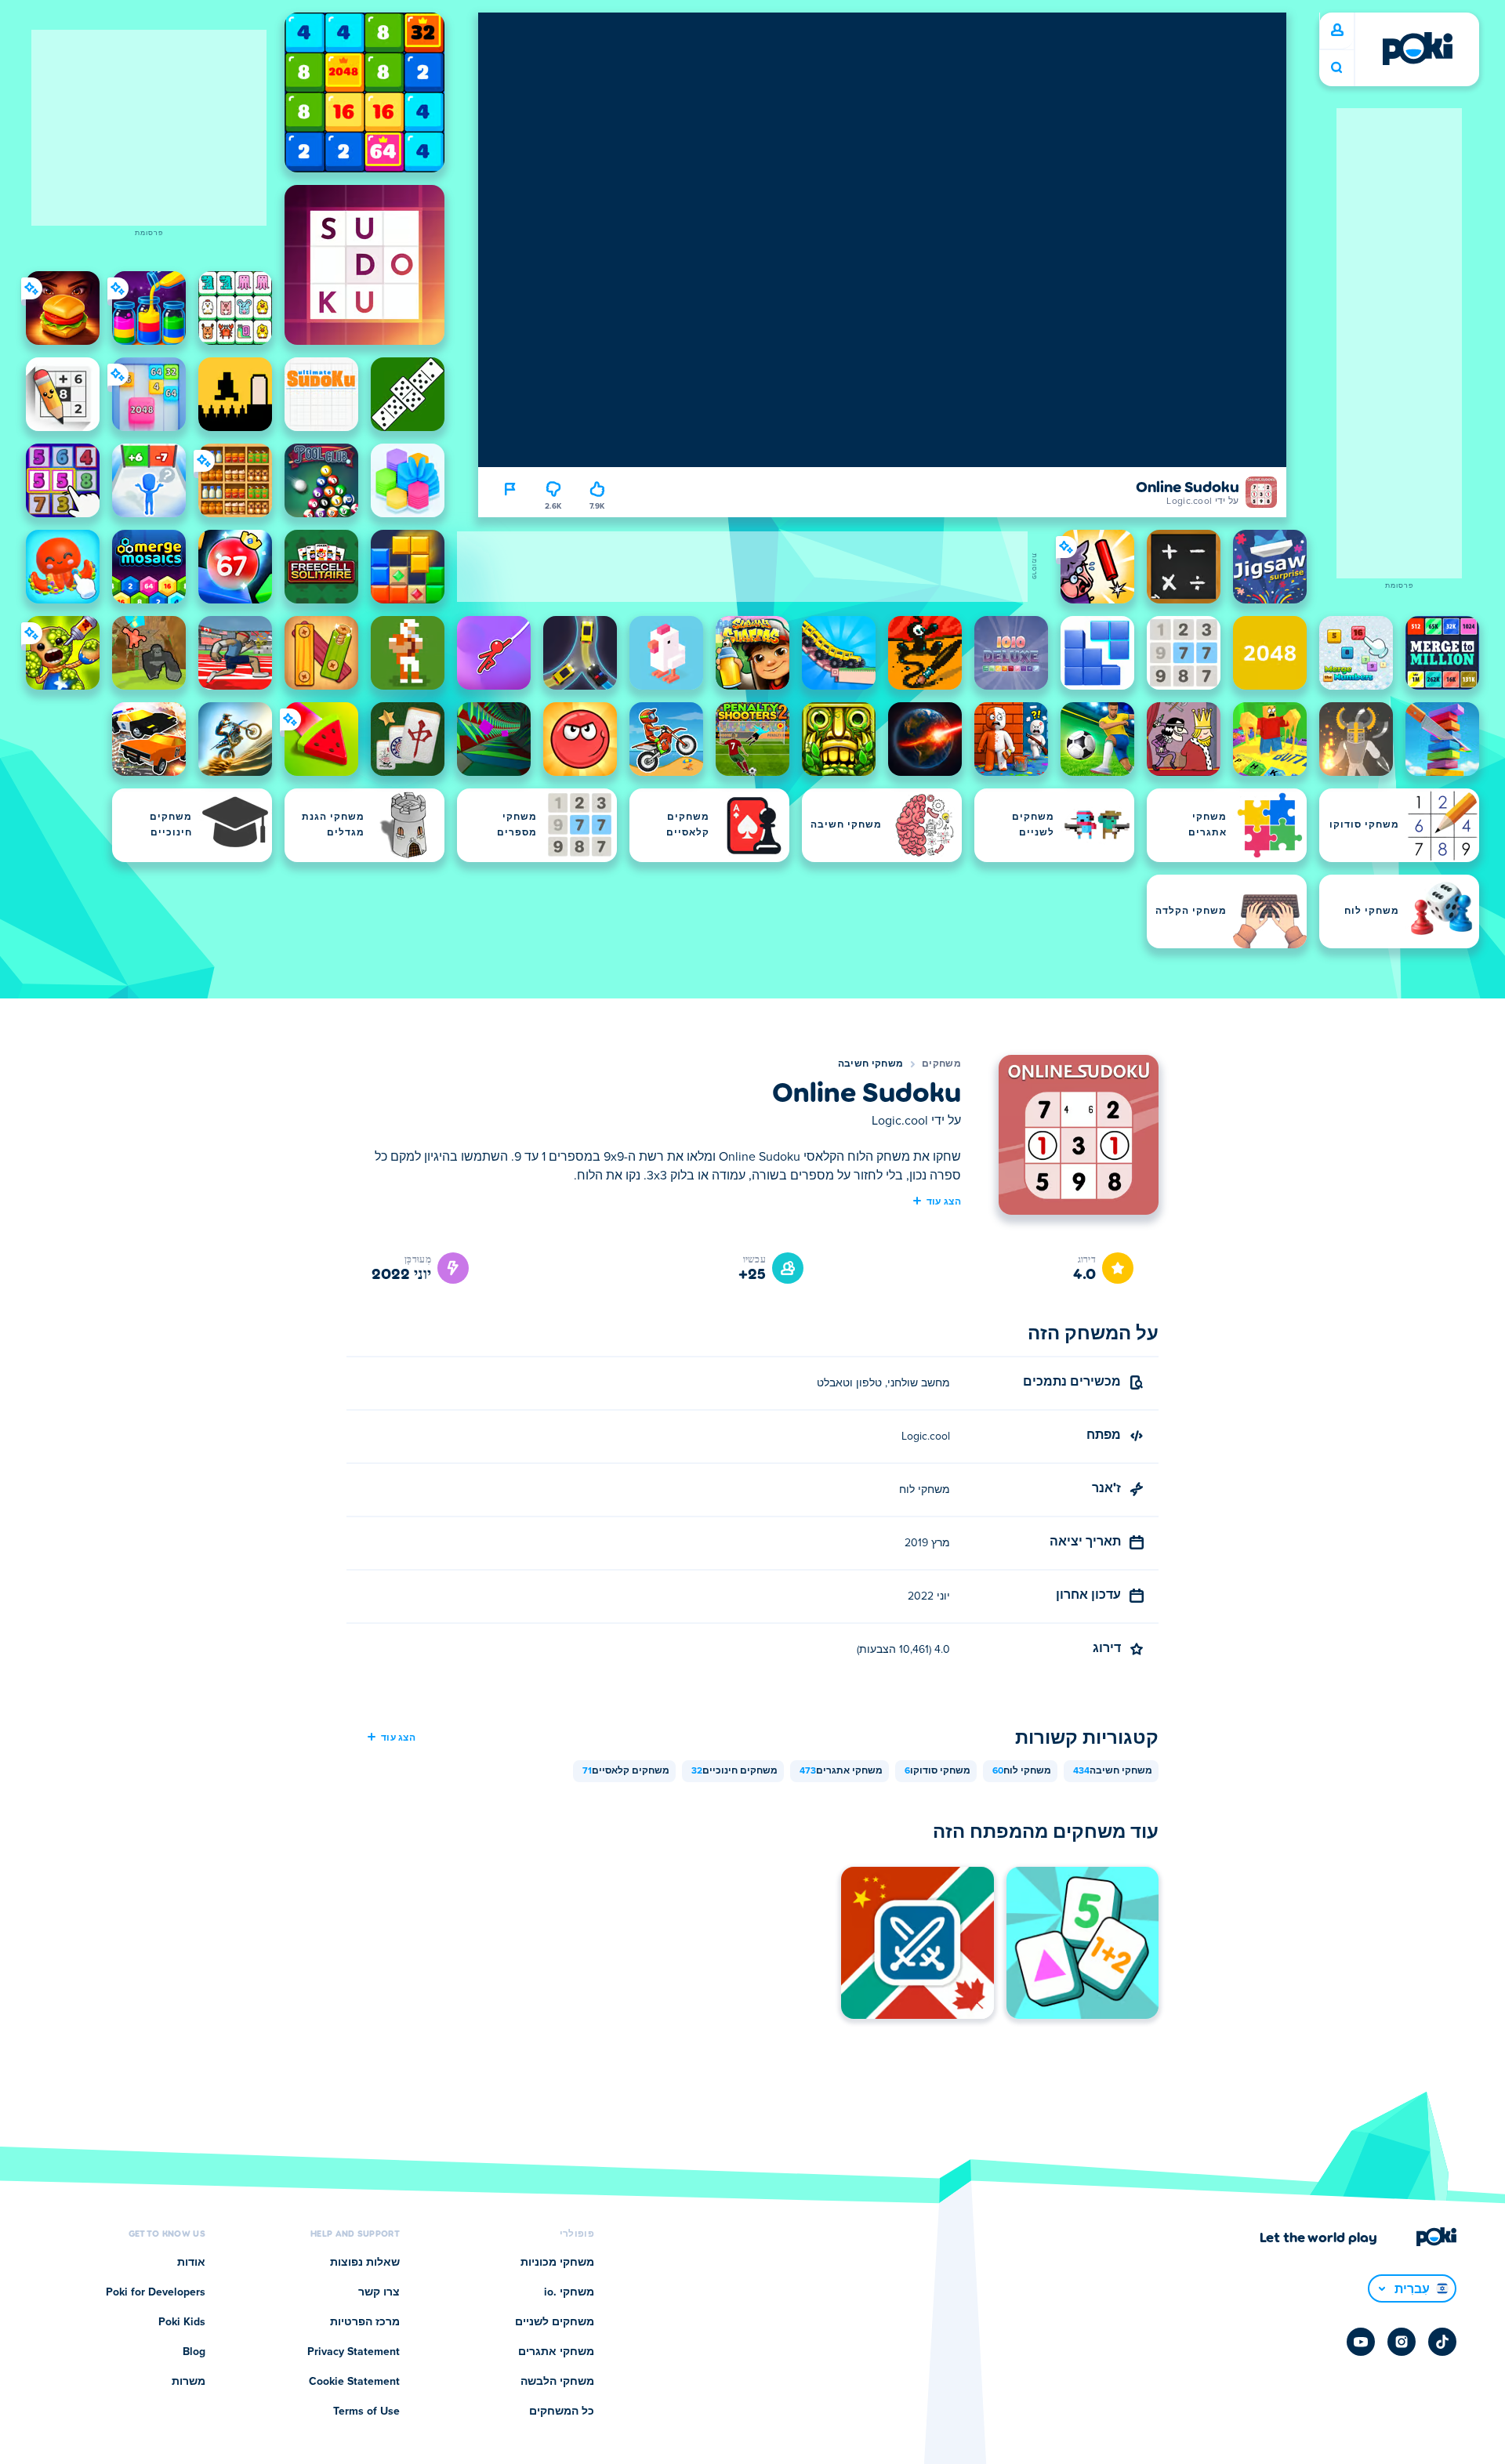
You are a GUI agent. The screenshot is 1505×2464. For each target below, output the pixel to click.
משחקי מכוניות (557, 2263)
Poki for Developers (156, 2292)
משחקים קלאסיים (626, 1771)
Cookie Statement (354, 2382)
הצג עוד (944, 1201)
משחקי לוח (1022, 1771)
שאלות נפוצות (365, 2263)
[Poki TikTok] (1442, 2342)
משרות (189, 2382)
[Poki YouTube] (1361, 2342)
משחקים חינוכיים (734, 1771)
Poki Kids (182, 2322)
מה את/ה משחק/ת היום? (1336, 68)
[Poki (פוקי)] (1417, 49)
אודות (191, 2263)
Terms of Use (366, 2411)
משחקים (941, 1064)
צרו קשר (379, 2292)
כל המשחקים (562, 2411)
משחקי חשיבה (870, 1064)
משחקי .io (569, 2292)
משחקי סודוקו (937, 1771)
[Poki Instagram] (1402, 2342)
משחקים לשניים (555, 2322)
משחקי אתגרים (841, 1771)
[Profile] (1337, 31)
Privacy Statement (354, 2352)
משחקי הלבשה (557, 2382)
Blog (194, 2352)
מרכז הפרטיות (365, 2322)
